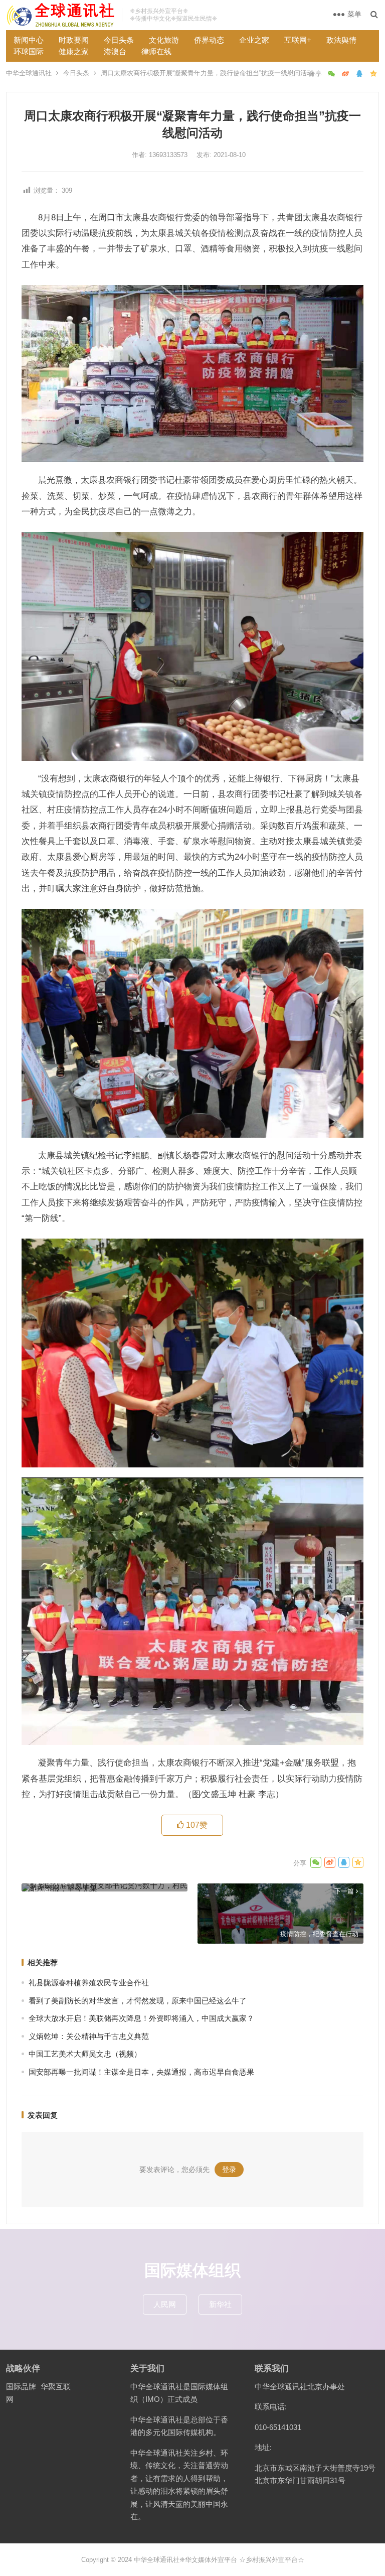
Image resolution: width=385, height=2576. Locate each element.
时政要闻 (74, 40)
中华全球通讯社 (29, 73)
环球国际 (29, 51)
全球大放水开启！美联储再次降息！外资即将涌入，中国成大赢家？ (141, 2018)
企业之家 (254, 40)
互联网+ (298, 40)
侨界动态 (209, 40)
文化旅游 (164, 40)
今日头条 (119, 40)
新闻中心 (29, 40)
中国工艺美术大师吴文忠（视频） (85, 2054)
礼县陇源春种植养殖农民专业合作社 (89, 1983)
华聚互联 (56, 2387)
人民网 (165, 2304)
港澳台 (115, 51)
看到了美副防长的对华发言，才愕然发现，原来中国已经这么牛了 (138, 2001)
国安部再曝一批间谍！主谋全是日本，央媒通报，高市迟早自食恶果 (141, 2072)
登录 (229, 2170)
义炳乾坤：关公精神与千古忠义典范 (89, 2036)
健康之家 (74, 51)
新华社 (220, 2304)
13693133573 (169, 155)
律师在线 (156, 51)
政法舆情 (341, 40)
